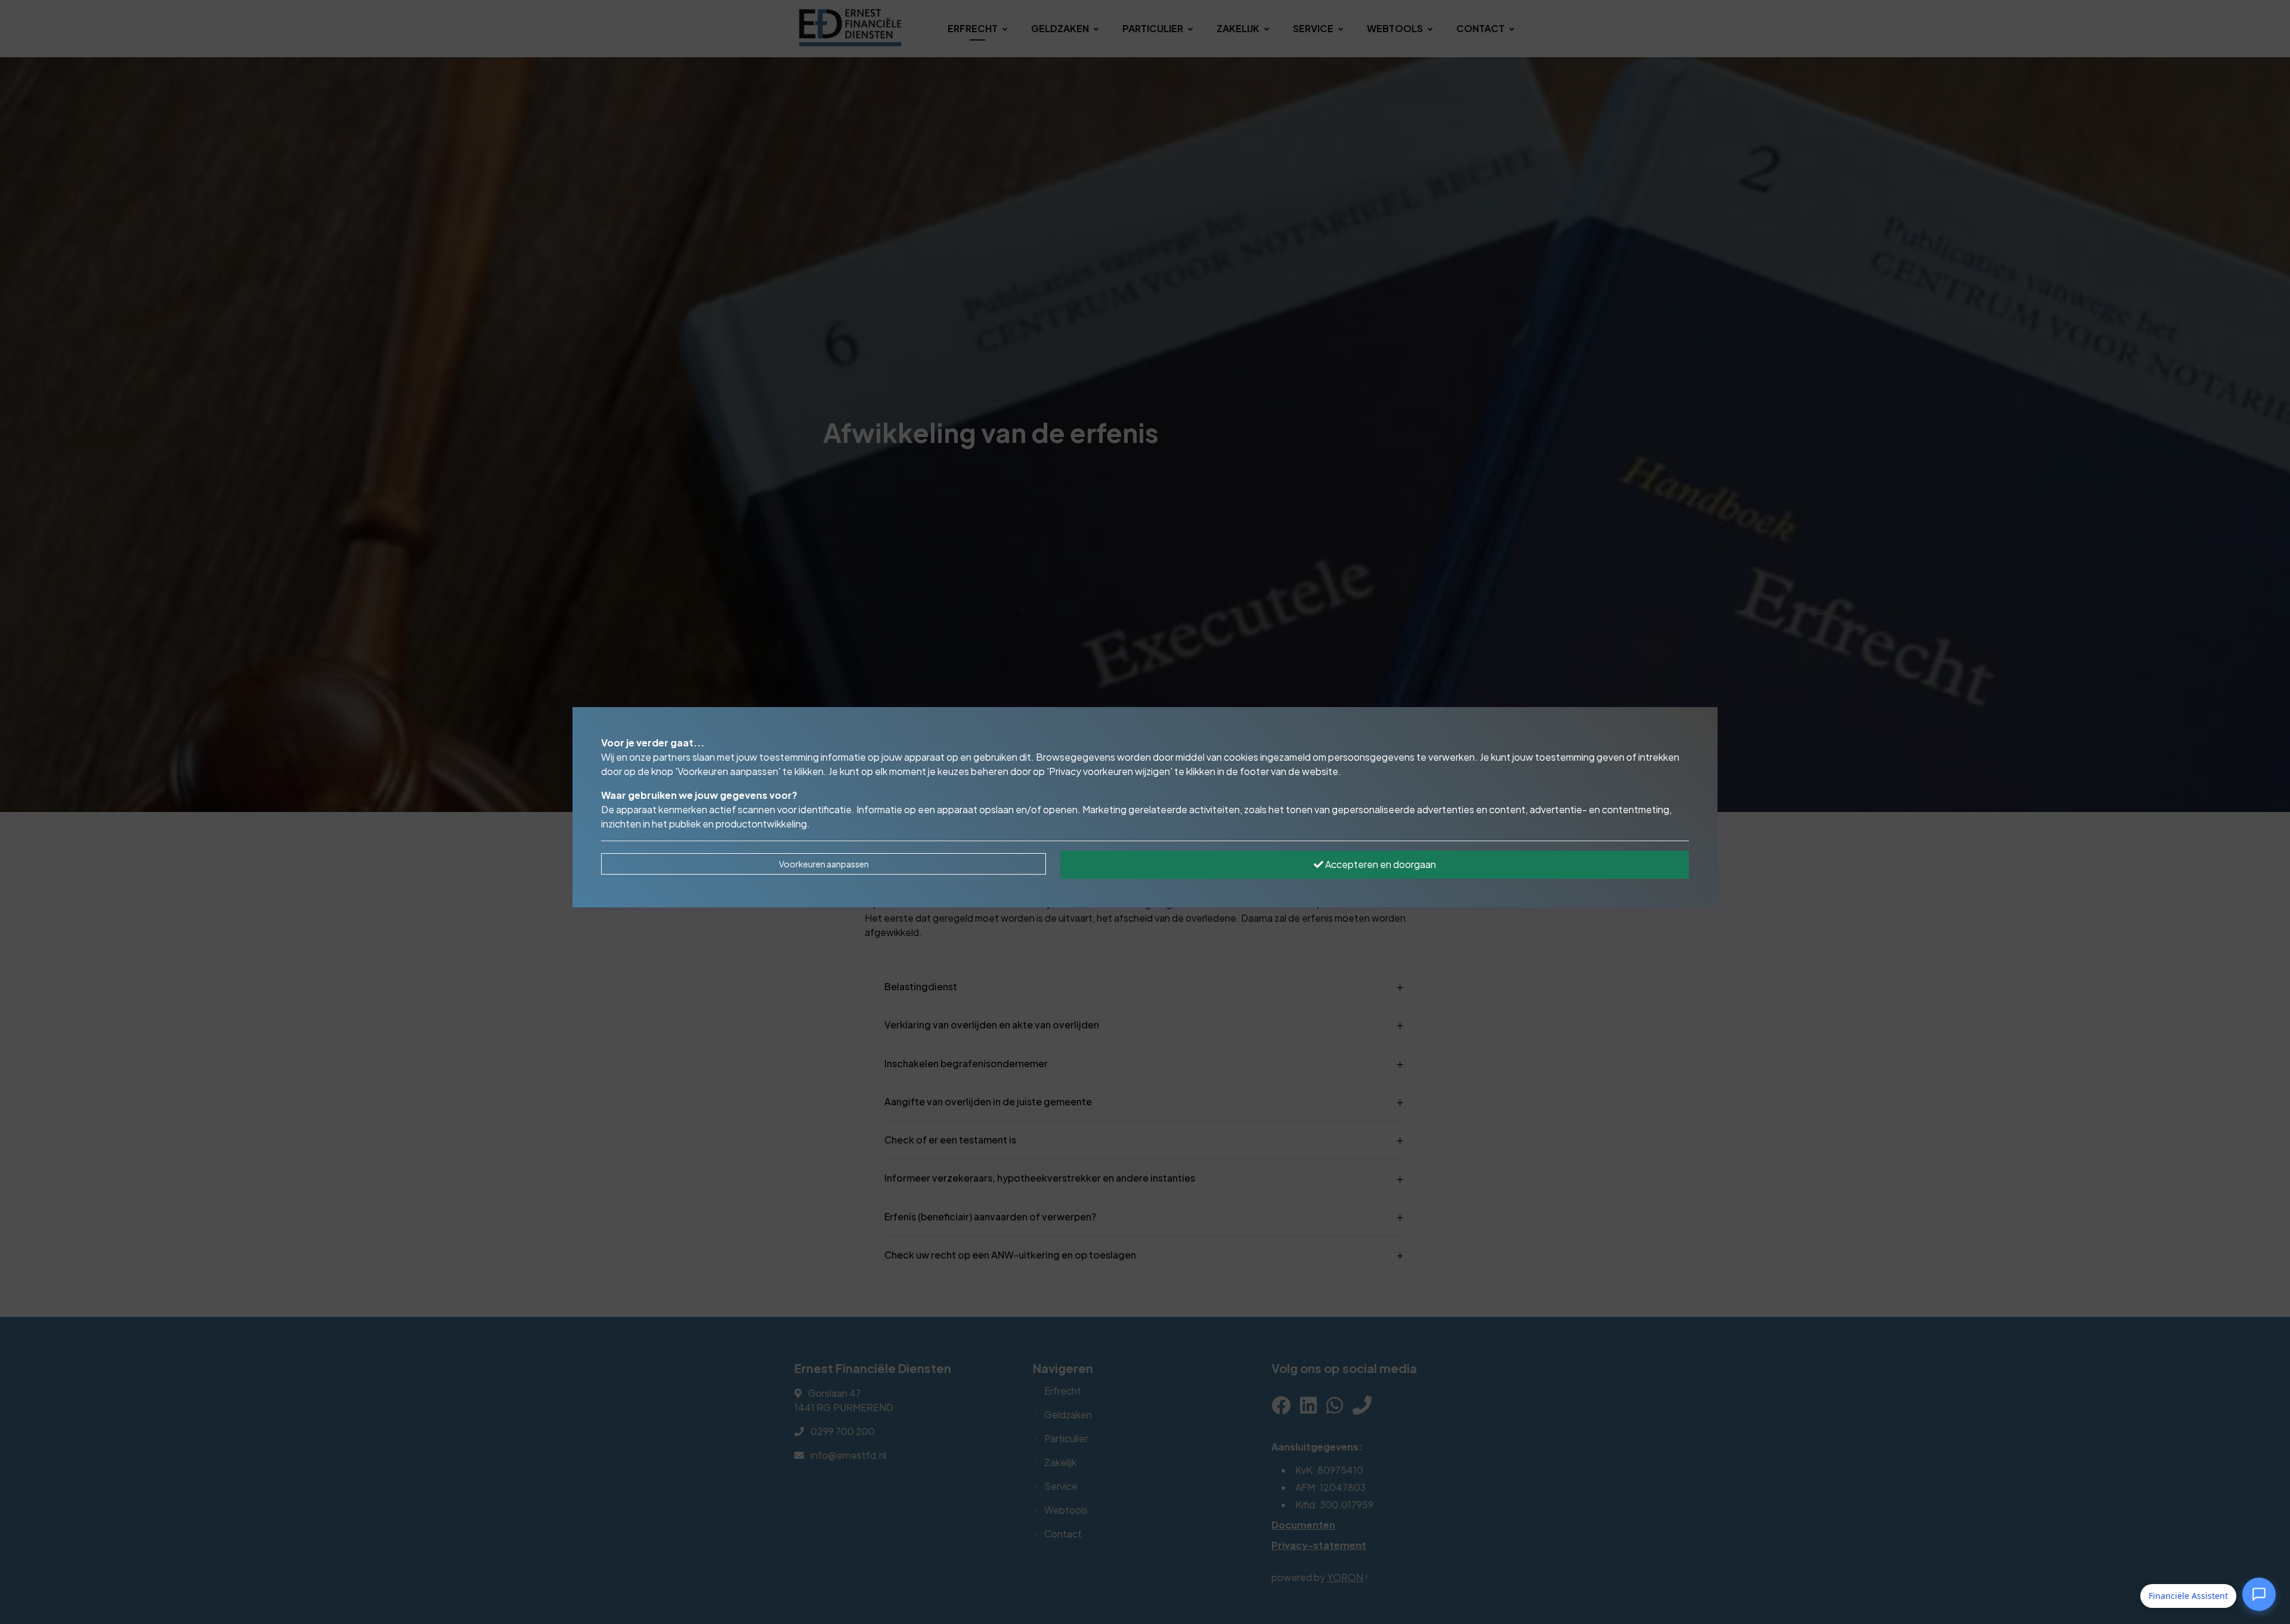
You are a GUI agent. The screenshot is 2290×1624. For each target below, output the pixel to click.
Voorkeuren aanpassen (824, 864)
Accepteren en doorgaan (1380, 864)
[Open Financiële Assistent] (2259, 1594)
